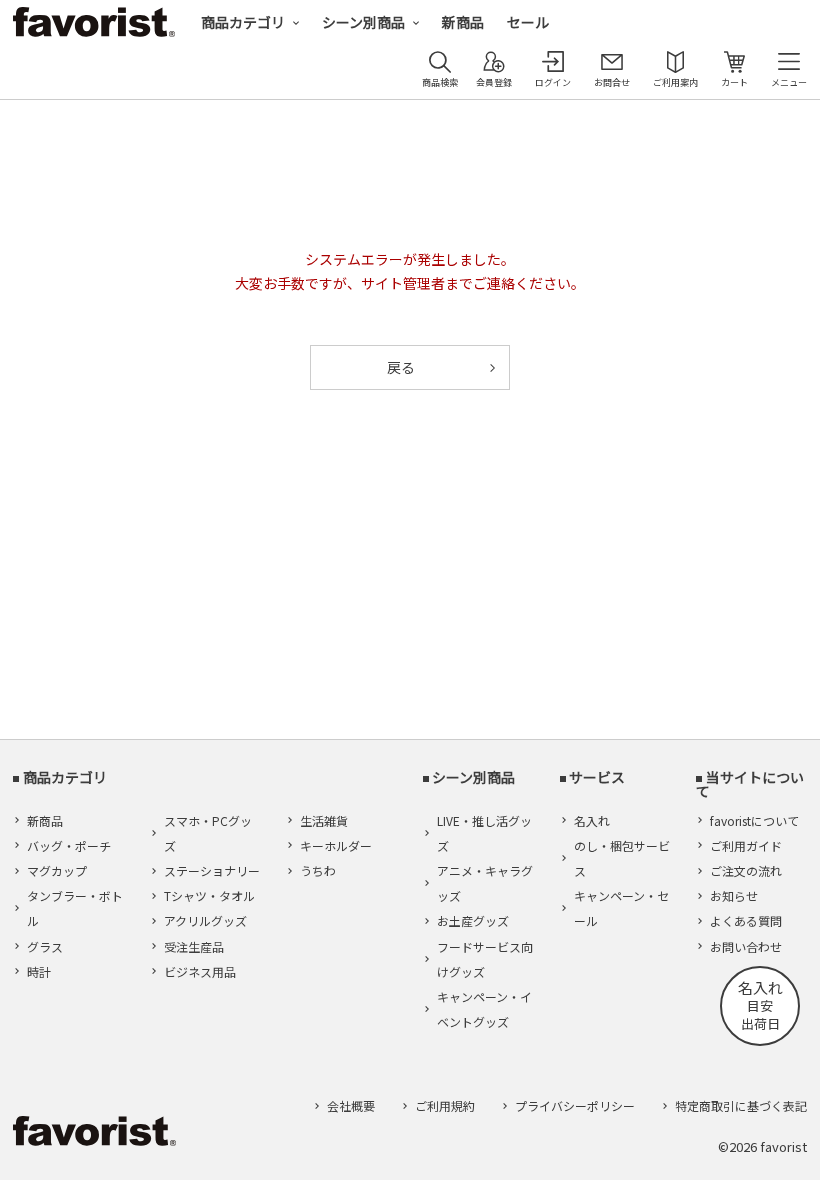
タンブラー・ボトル (75, 908)
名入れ (592, 820)
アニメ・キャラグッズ (485, 883)
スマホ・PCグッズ (208, 833)
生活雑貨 (324, 820)
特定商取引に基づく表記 (741, 1105)
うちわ (318, 870)
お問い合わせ (746, 946)
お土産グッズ (473, 920)
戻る (401, 367)
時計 (39, 971)
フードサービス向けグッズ (485, 959)
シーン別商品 (363, 22)
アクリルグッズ (205, 920)
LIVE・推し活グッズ (484, 833)
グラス (45, 946)
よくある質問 (746, 920)
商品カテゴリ (243, 22)
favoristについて (754, 820)
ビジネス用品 (200, 971)
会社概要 (351, 1105)
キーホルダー (336, 845)
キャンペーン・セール (621, 908)
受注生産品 (194, 946)
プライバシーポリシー (575, 1105)
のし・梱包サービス (622, 858)
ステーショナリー (212, 870)
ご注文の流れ (746, 870)
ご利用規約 (445, 1105)
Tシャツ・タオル (209, 895)
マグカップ (57, 870)
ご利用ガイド (746, 845)
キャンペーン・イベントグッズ (484, 1009)
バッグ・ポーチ (69, 845)
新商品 (463, 22)
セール (528, 22)
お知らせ (734, 895)
